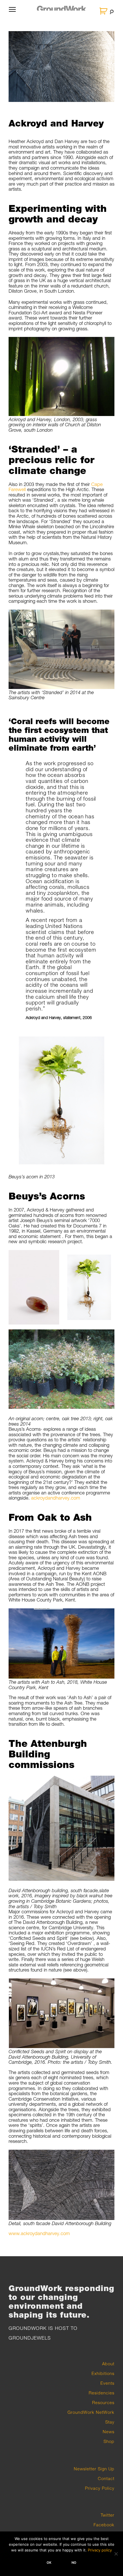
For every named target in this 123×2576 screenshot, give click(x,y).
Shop (109, 2441)
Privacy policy (100, 2550)
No (74, 2563)
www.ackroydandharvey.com (39, 2233)
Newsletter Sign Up (94, 2469)
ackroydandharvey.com (56, 1498)
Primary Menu (12, 13)
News (109, 2432)
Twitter (108, 2515)
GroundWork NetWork (91, 2412)
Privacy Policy (100, 2488)
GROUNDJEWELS (30, 2338)
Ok (49, 2563)
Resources (103, 2402)
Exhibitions (103, 2373)
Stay (110, 2422)
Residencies (102, 2393)
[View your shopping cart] (104, 11)
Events (107, 2383)
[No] (116, 2554)
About (108, 2364)
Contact (106, 2478)
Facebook (104, 2525)
